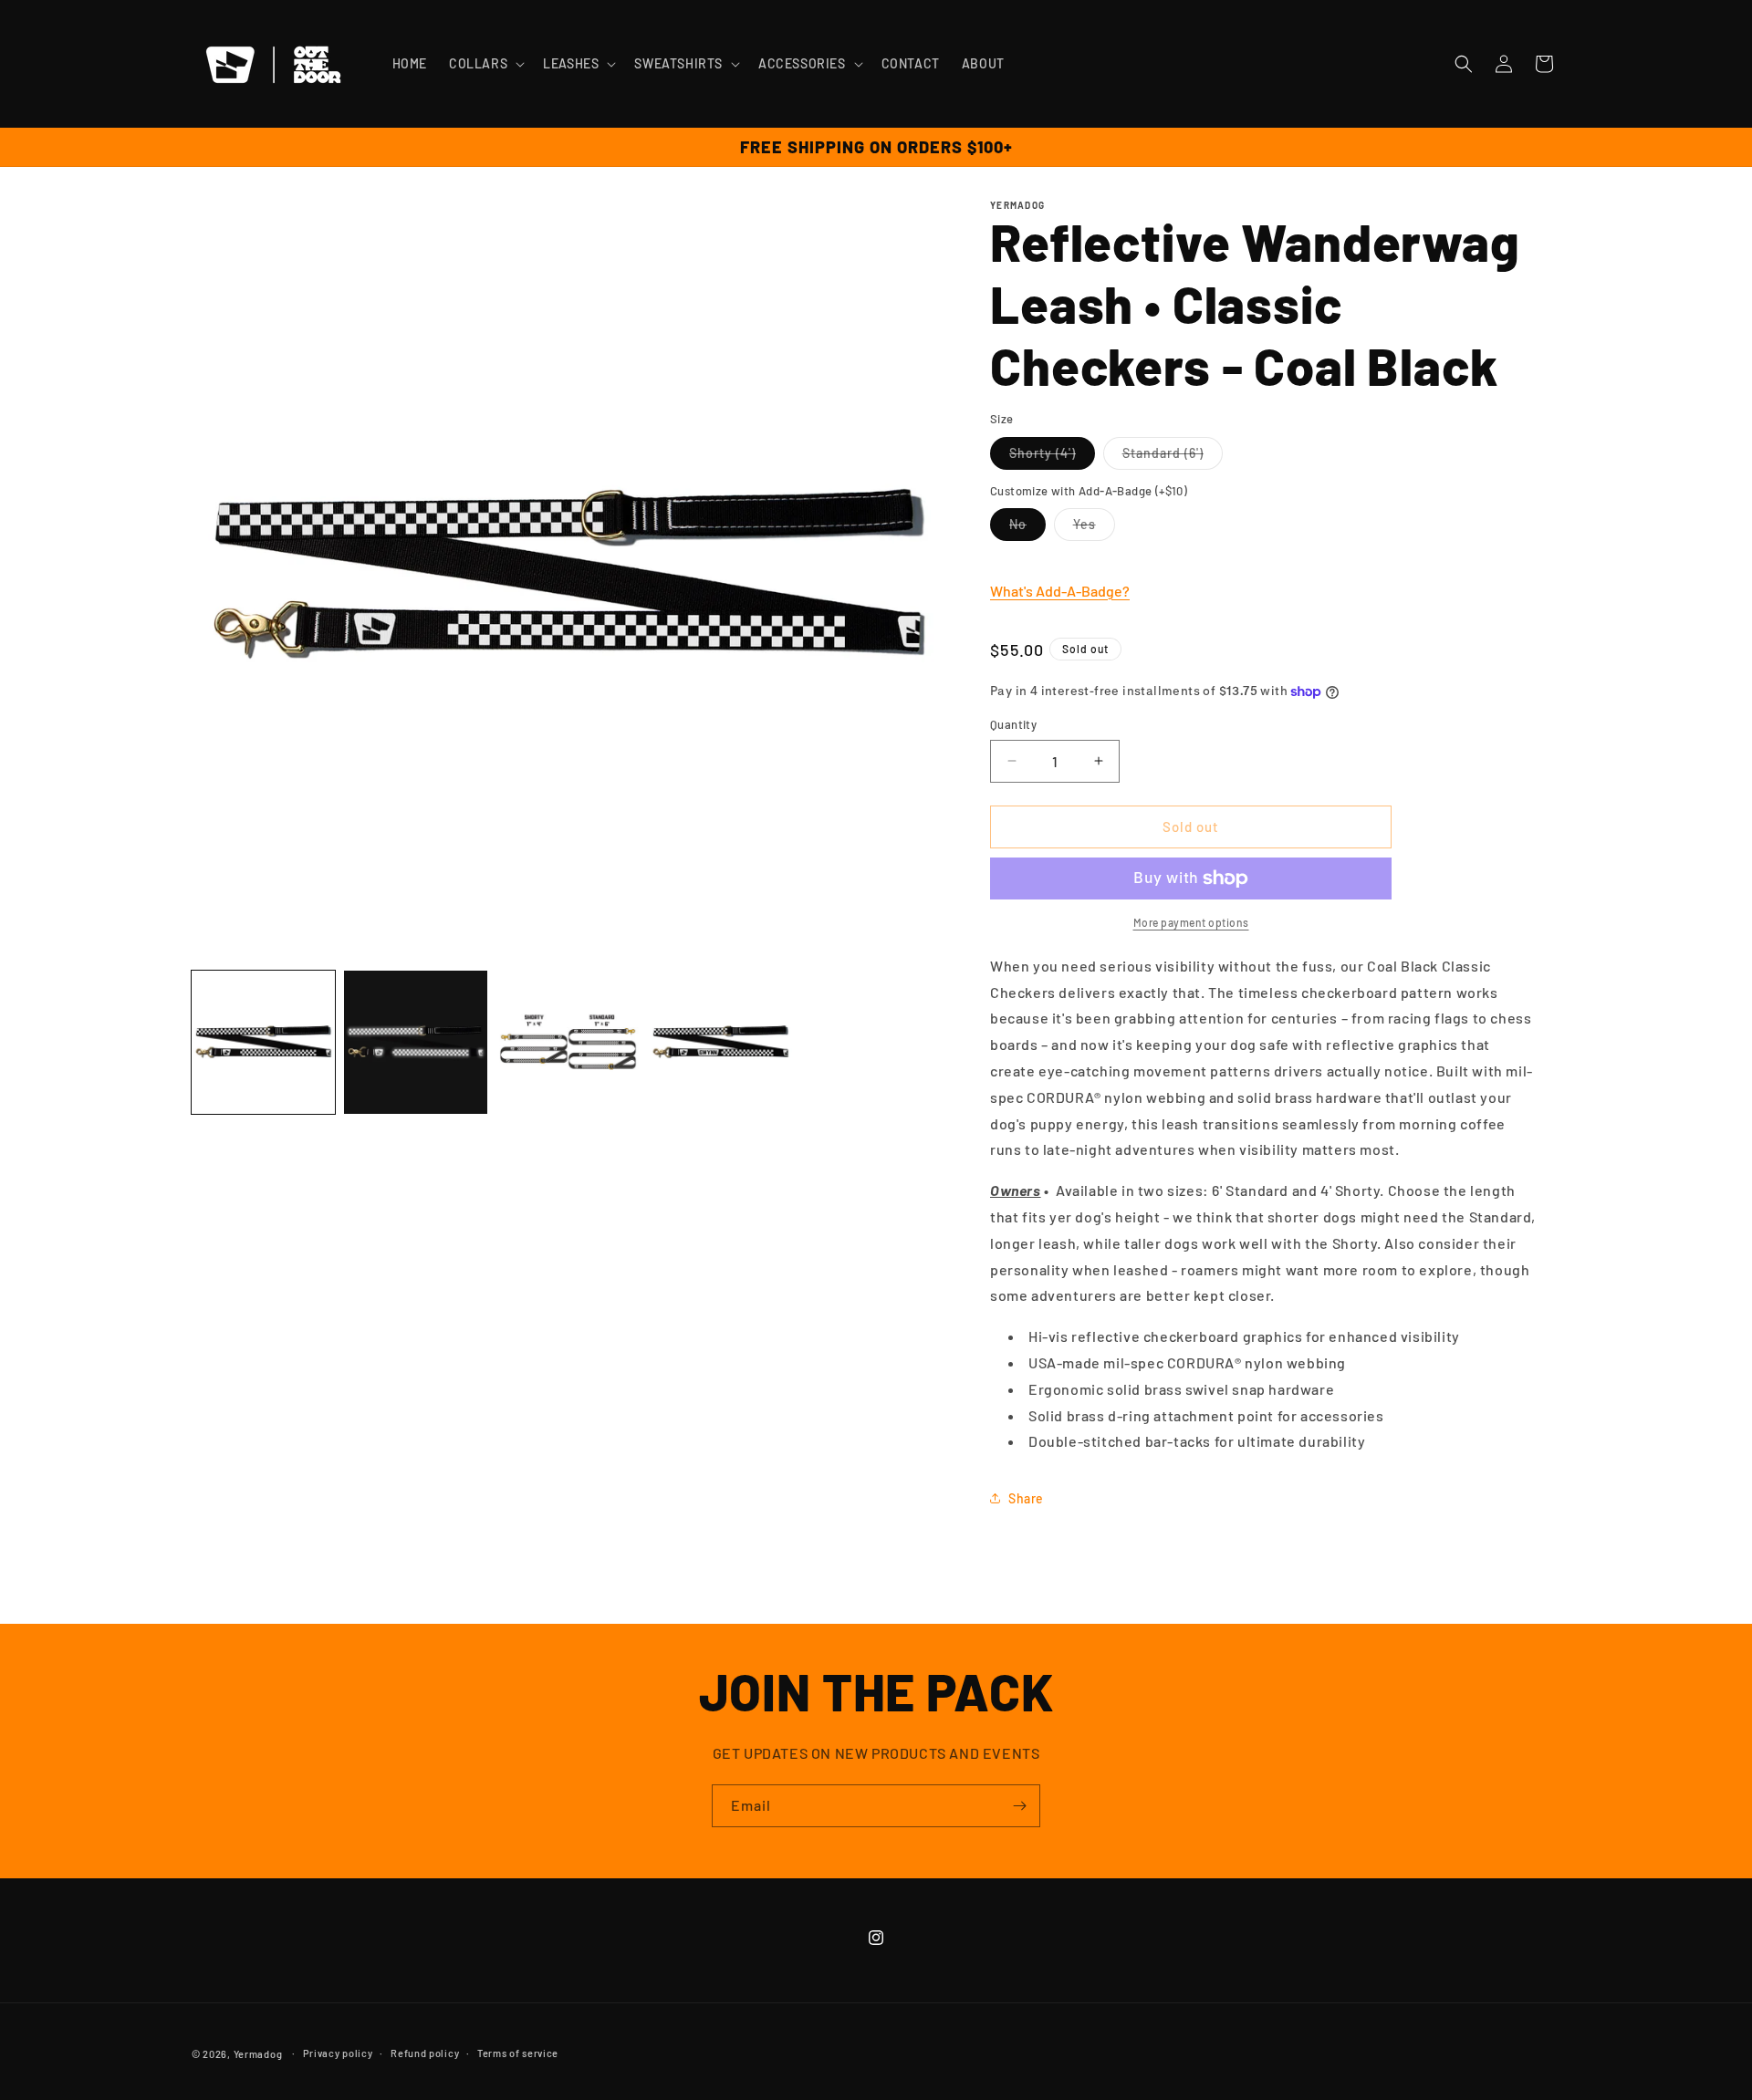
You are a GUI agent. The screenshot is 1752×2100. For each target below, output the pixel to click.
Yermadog (258, 2054)
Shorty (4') (1052, 457)
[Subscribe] (1019, 1806)
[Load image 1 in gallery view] (263, 1042)
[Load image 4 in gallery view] (720, 1042)
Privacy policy (338, 2053)
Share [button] (1026, 1498)
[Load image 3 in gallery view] (568, 1042)
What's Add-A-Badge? (1060, 591)
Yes (1094, 528)
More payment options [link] (1191, 922)
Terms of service (518, 2053)
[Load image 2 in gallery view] (416, 1042)
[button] (485, 64)
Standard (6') (1173, 457)
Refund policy (425, 2053)
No (1027, 528)
